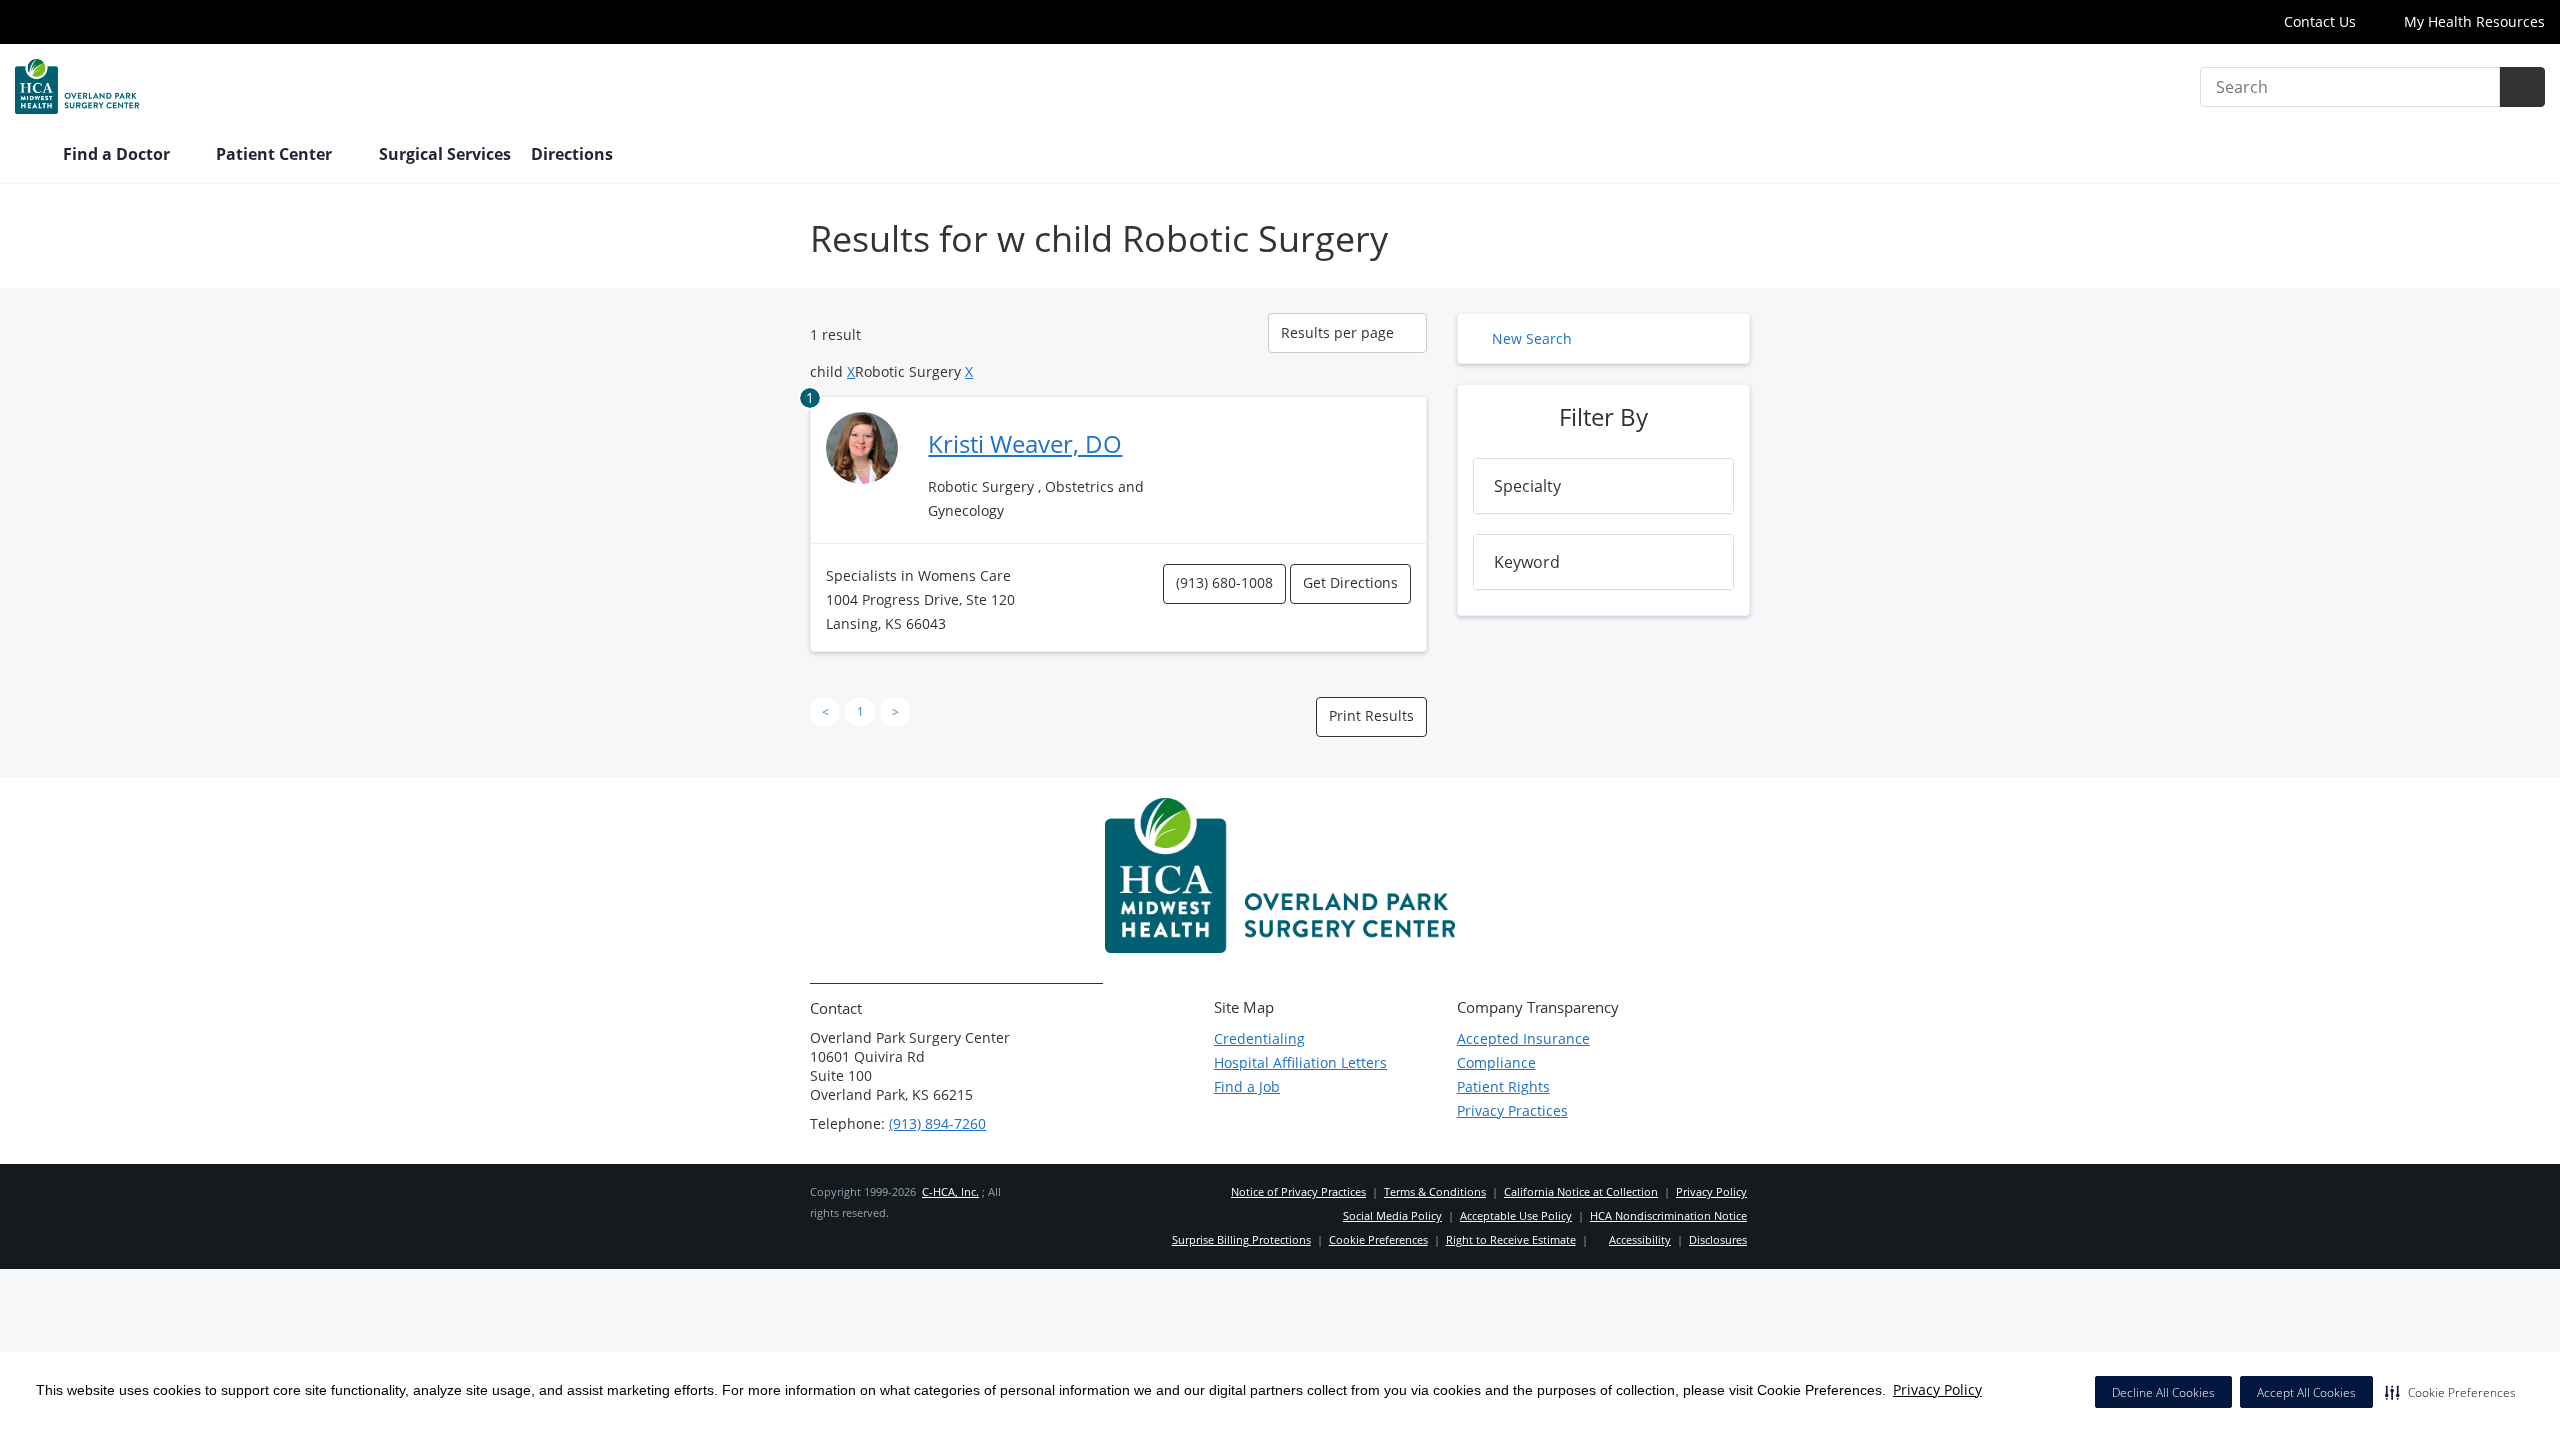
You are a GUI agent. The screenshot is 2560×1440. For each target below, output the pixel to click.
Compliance (1496, 1062)
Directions (572, 154)
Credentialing (1259, 1038)
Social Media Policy (1392, 1215)
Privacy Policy (1937, 1389)
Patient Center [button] (276, 154)
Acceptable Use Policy (1516, 1215)
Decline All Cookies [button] (2163, 1392)
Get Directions (1350, 582)
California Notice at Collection (1581, 1191)
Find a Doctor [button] (118, 154)
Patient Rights (1503, 1086)
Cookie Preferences (1378, 1239)
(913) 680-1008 (1224, 582)
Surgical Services (445, 154)
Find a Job (1247, 1086)
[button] (2450, 1392)
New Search (1532, 338)
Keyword (1527, 562)
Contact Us (2320, 21)
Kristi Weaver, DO (1025, 443)
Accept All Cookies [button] (2306, 1392)
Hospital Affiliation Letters (1300, 1062)
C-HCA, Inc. (950, 1191)
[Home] (29, 156)
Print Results (1371, 715)
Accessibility (1640, 1239)
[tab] (1603, 486)
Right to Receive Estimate (1511, 1239)
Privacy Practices (1512, 1110)
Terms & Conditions (1435, 1191)
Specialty (1527, 486)
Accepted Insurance (1523, 1038)
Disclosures (1718, 1239)
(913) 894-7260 (937, 1123)
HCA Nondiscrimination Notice (1668, 1215)
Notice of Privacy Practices (1298, 1191)
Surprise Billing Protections (1241, 1239)
